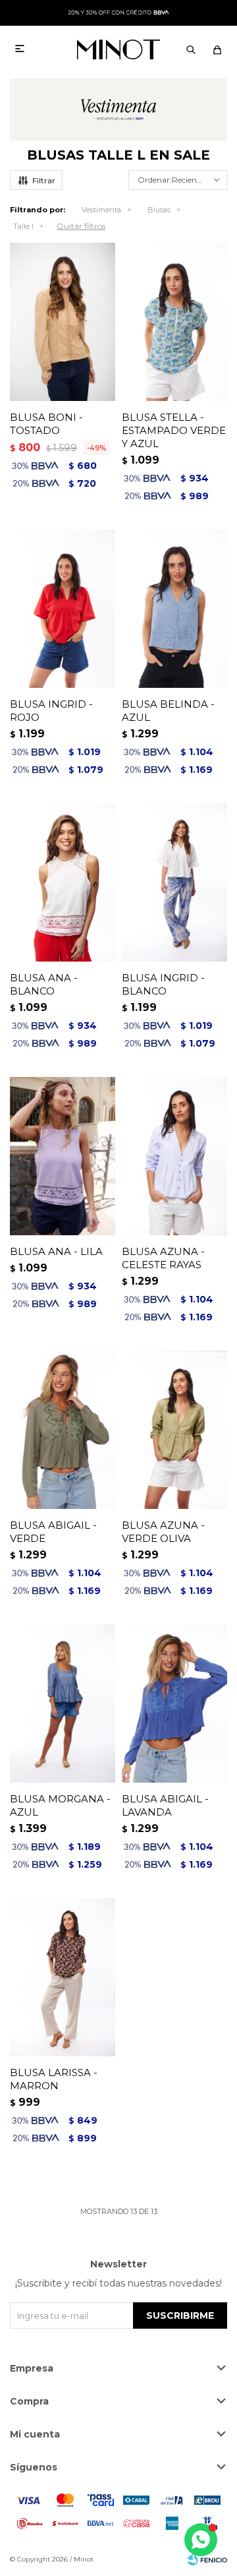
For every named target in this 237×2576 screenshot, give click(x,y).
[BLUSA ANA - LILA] (63, 1156)
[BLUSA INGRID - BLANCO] (174, 882)
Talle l (23, 226)
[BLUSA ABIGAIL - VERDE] (63, 1430)
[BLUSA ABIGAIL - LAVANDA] (174, 1703)
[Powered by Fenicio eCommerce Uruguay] (207, 2560)
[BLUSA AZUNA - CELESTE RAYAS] (174, 1156)
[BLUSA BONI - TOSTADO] (63, 322)
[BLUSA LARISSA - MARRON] (63, 1977)
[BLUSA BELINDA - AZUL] (174, 609)
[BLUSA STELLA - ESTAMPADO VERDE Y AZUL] (174, 322)
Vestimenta (101, 210)
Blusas (159, 210)
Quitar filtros (81, 226)
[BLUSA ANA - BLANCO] (63, 882)
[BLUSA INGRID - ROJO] (63, 609)
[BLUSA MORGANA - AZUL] (63, 1703)
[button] (191, 49)
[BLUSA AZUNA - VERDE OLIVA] (174, 1430)
